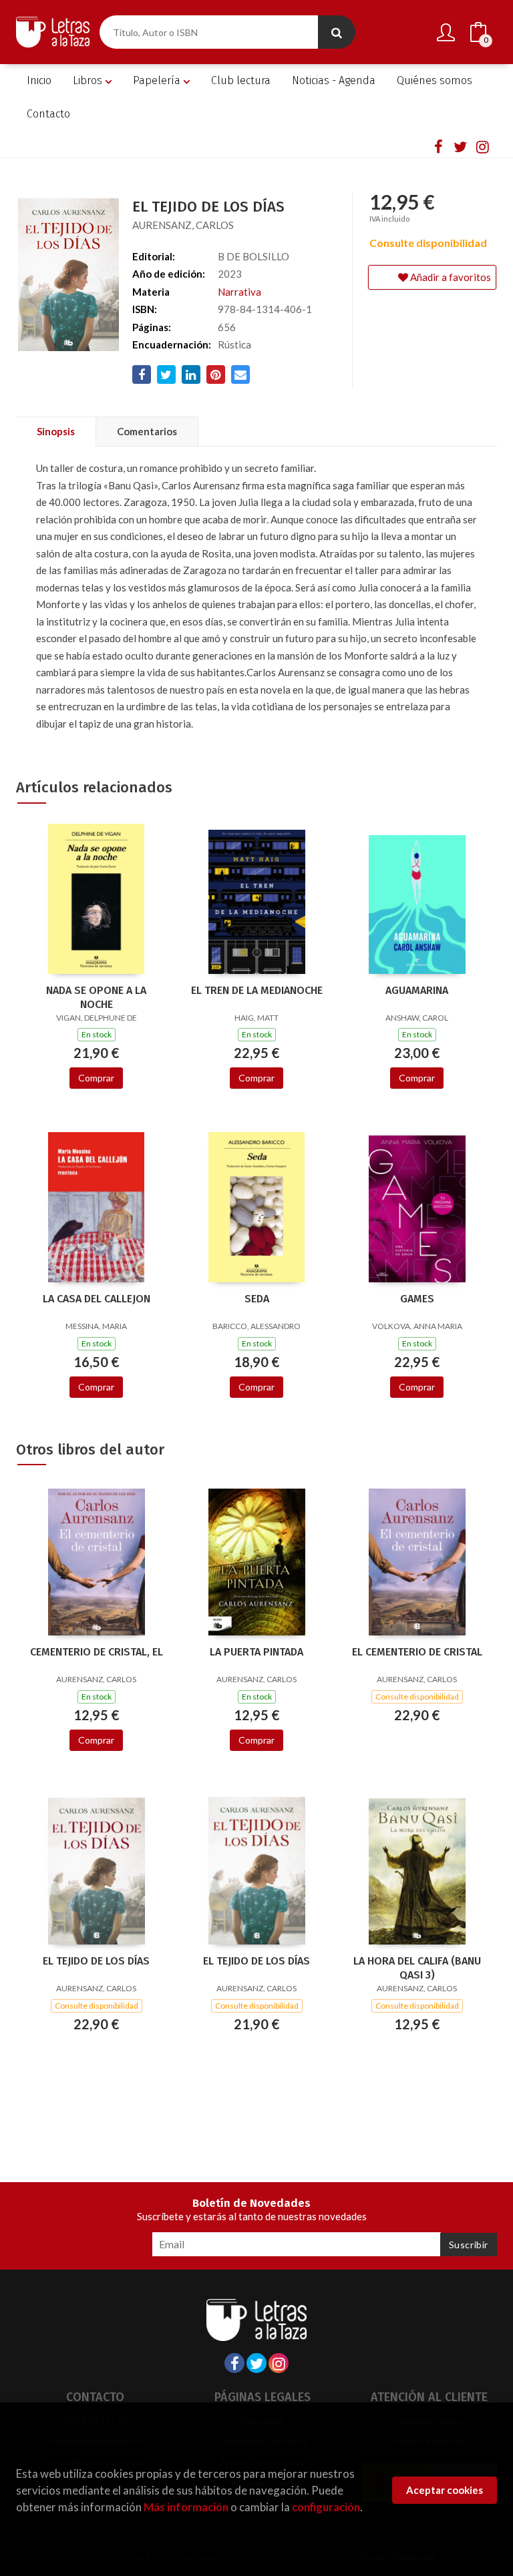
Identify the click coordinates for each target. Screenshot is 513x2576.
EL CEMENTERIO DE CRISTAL (417, 1652)
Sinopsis (56, 431)
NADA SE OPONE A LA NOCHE (96, 997)
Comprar (96, 1078)
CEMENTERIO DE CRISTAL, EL (97, 1652)
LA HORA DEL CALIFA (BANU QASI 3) (417, 1968)
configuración (326, 2507)
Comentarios (147, 431)
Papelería (158, 80)
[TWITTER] (460, 146)
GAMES (417, 1299)
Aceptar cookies (445, 2490)
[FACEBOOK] (438, 146)
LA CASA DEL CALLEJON (97, 1299)
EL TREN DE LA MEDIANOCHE (257, 990)
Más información (186, 2507)
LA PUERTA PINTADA (256, 1652)
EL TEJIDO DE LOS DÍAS (96, 1961)
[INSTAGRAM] (482, 146)
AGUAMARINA (417, 990)
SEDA (257, 1299)
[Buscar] (337, 32)
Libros (89, 80)
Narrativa (239, 292)
